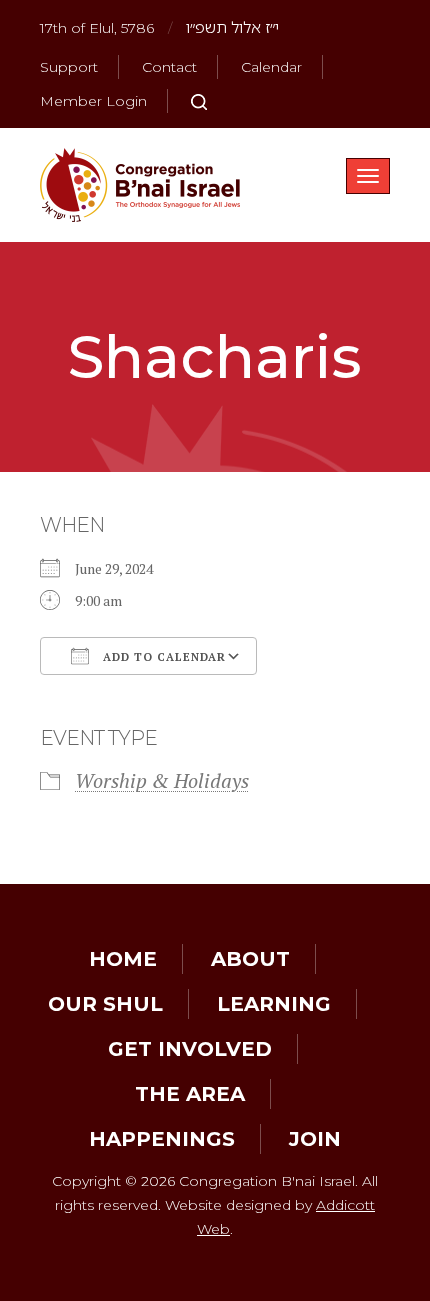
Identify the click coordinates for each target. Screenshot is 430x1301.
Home (123, 959)
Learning (274, 1004)
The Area (190, 1094)
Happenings (162, 1139)
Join (315, 1139)
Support (69, 67)
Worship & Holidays (162, 780)
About (250, 959)
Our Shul (105, 1004)
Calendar (271, 67)
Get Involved (190, 1049)
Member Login (93, 101)
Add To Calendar (162, 657)
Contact (169, 67)
